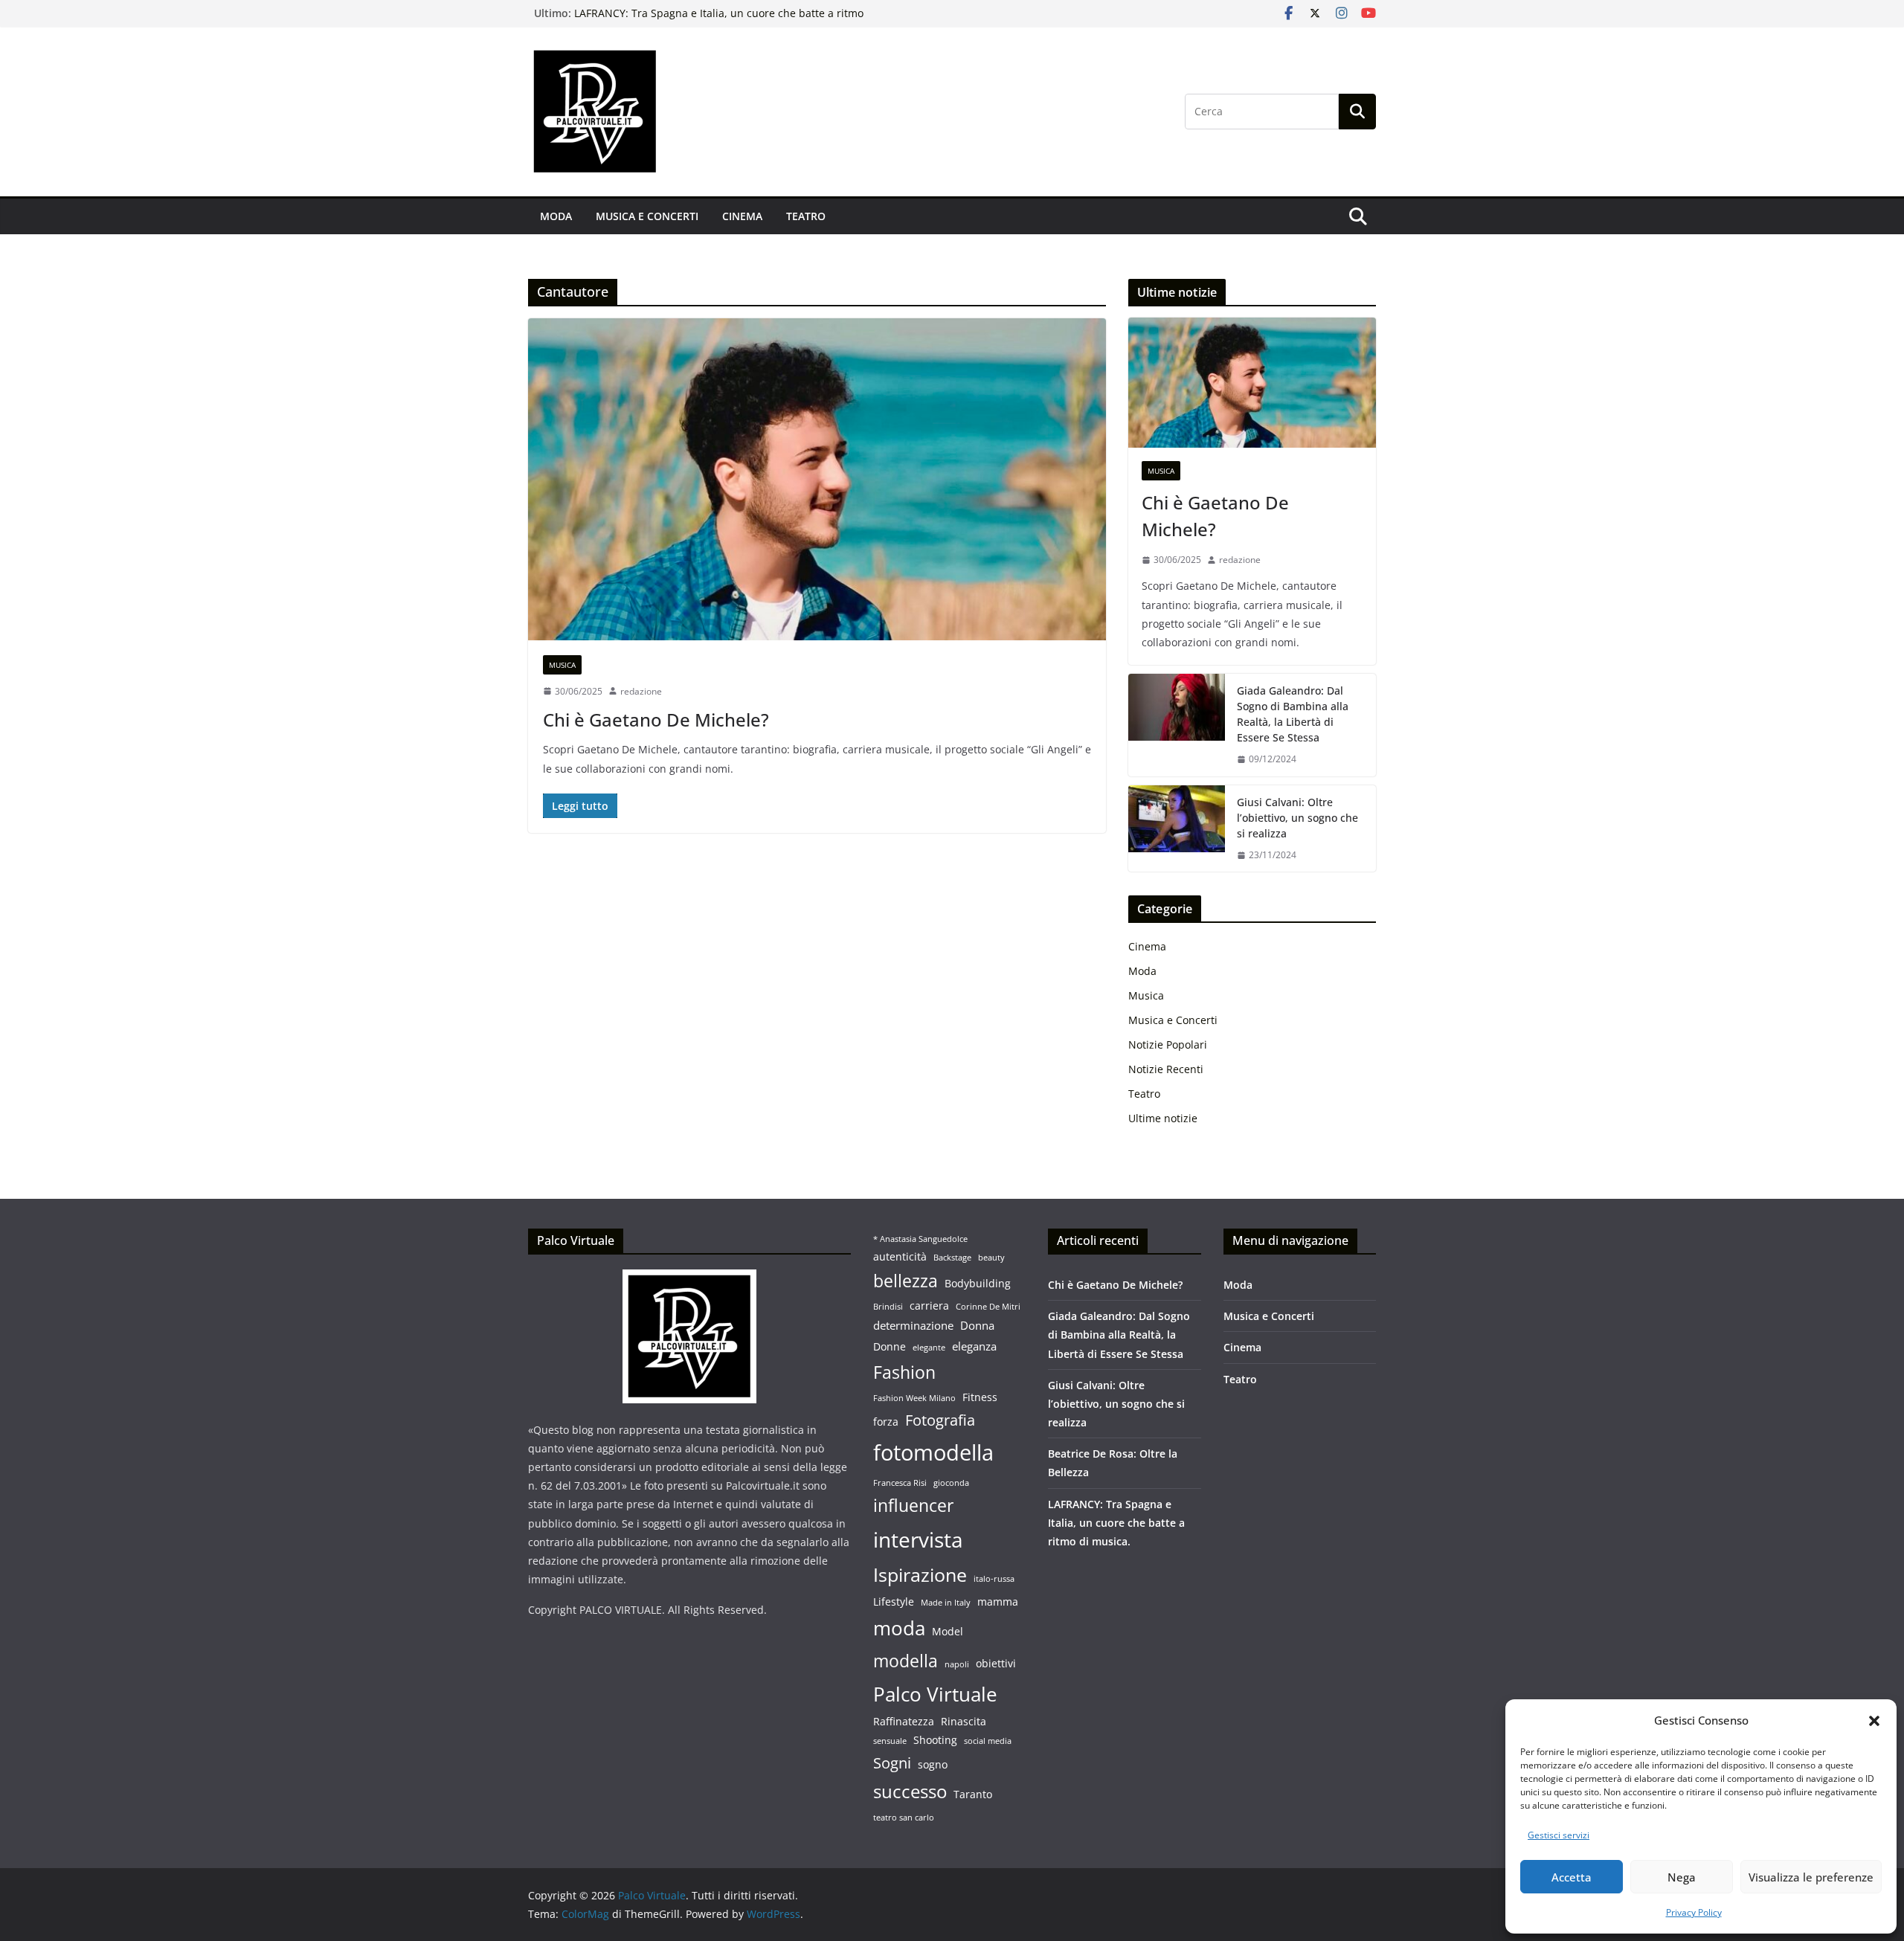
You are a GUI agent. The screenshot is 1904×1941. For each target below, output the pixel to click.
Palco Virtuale (935, 1694)
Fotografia (940, 1420)
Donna (977, 1325)
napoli (957, 1664)
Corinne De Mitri (988, 1307)
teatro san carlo (904, 1818)
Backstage (952, 1258)
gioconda (951, 1483)
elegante (929, 1348)
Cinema (742, 216)
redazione (641, 691)
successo (910, 1792)
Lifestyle (894, 1602)
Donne (890, 1347)
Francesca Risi (900, 1483)
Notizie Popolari (1168, 1044)
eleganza (974, 1346)
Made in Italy (946, 1603)
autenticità (900, 1257)
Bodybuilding (978, 1284)
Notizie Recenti (1166, 1069)
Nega (1682, 1877)
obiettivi (996, 1664)
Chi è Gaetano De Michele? (656, 720)
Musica (562, 665)
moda (899, 1628)
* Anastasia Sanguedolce (920, 1239)
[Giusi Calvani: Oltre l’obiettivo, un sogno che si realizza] (1177, 829)
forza (886, 1422)
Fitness (980, 1397)
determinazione (913, 1325)
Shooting (935, 1740)
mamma (998, 1602)
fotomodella (933, 1452)
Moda (556, 216)
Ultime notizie (1163, 1118)
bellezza (906, 1281)
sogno (933, 1765)
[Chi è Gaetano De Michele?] (817, 479)
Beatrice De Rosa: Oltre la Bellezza (660, 10)
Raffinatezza (904, 1722)
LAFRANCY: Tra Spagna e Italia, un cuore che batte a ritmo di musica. (1116, 1523)
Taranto (973, 1794)
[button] (1874, 1721)
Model (948, 1632)
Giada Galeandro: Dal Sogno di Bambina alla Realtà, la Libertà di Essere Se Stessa (1293, 714)
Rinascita (964, 1722)
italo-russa (994, 1579)
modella (906, 1661)
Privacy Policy (1694, 1912)
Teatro (806, 216)
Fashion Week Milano (914, 1398)
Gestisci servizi (1559, 1835)
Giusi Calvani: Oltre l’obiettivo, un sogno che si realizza (1297, 818)
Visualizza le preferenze (1811, 1877)
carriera (929, 1306)
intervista (918, 1539)
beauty (991, 1258)
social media (988, 1741)
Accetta (1572, 1877)
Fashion (904, 1372)
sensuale (890, 1741)
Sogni (892, 1763)
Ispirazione (920, 1574)
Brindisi (888, 1307)
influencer (913, 1506)
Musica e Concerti (647, 216)
